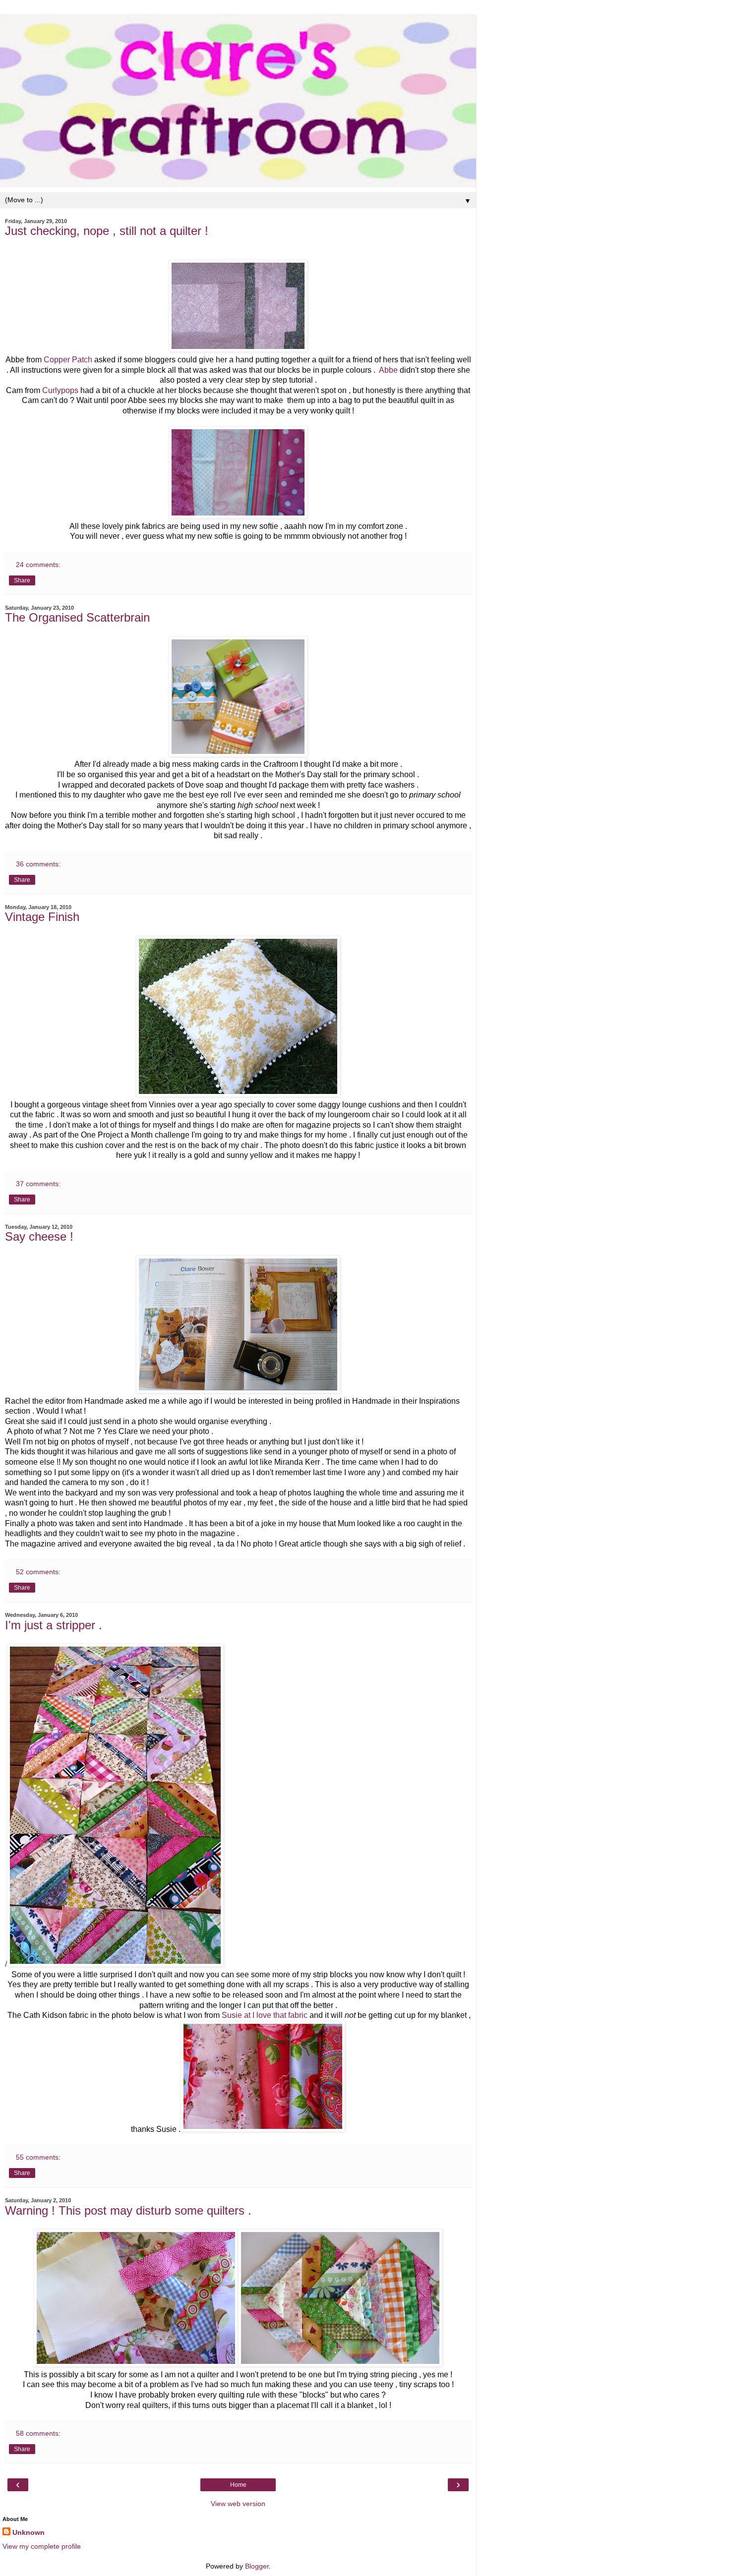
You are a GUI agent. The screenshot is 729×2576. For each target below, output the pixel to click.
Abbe (388, 370)
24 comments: (38, 565)
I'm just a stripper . (54, 1625)
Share (22, 580)
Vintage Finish (42, 917)
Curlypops (60, 390)
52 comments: (38, 1572)
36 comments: (38, 864)
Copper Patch (68, 360)
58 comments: (38, 2433)
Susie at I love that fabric (265, 2015)
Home (238, 2485)
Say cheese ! (39, 1236)
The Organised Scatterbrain (77, 617)
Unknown (29, 2532)
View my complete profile (42, 2546)
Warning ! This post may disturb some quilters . (128, 2210)
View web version (238, 2504)
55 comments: (38, 2157)
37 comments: (38, 1184)
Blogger (257, 2566)
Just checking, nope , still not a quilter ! (107, 231)
